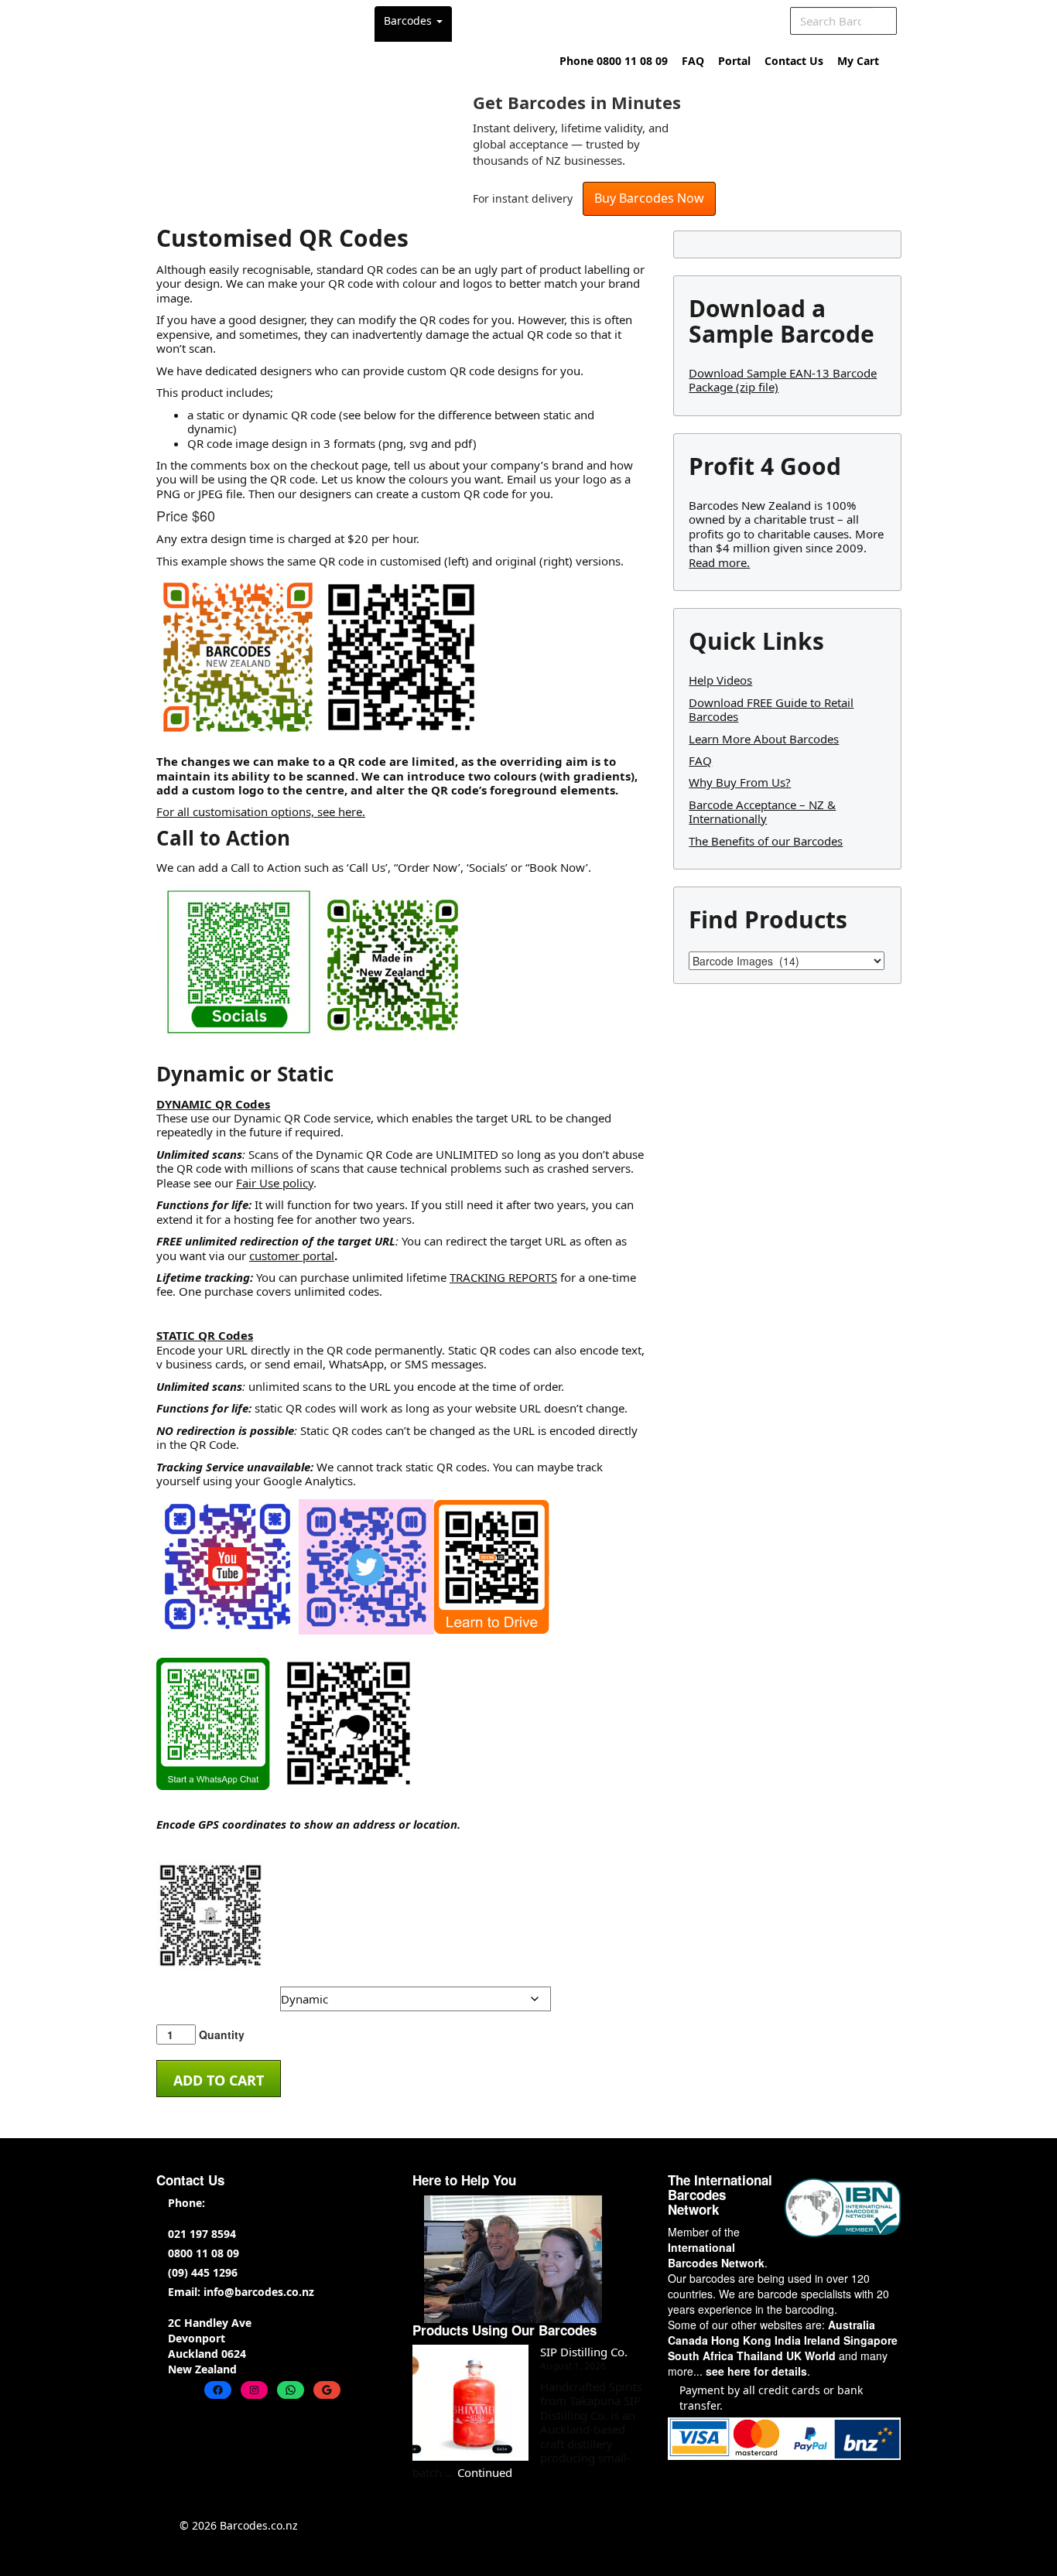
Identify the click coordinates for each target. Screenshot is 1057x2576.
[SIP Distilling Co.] (470, 2403)
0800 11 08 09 (204, 2253)
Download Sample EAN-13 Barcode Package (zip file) (783, 380)
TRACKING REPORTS (503, 1277)
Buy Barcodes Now (649, 198)
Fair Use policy (275, 1183)
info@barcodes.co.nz (259, 2292)
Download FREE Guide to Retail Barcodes (771, 709)
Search (884, 21)
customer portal (292, 1256)
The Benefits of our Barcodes (766, 841)
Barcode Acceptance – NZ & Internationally (762, 811)
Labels (479, 20)
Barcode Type (183, 1993)
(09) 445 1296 (203, 2272)
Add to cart (219, 2080)
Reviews (693, 20)
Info (745, 20)
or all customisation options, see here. (264, 811)
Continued (485, 2472)
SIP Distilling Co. (584, 2352)
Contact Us (794, 61)
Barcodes (409, 20)
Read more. (719, 562)
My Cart (858, 61)
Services (547, 20)
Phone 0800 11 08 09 (614, 61)
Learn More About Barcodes (764, 739)
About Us (621, 20)
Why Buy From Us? (740, 782)
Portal (734, 61)
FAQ (693, 61)
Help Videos (720, 680)
